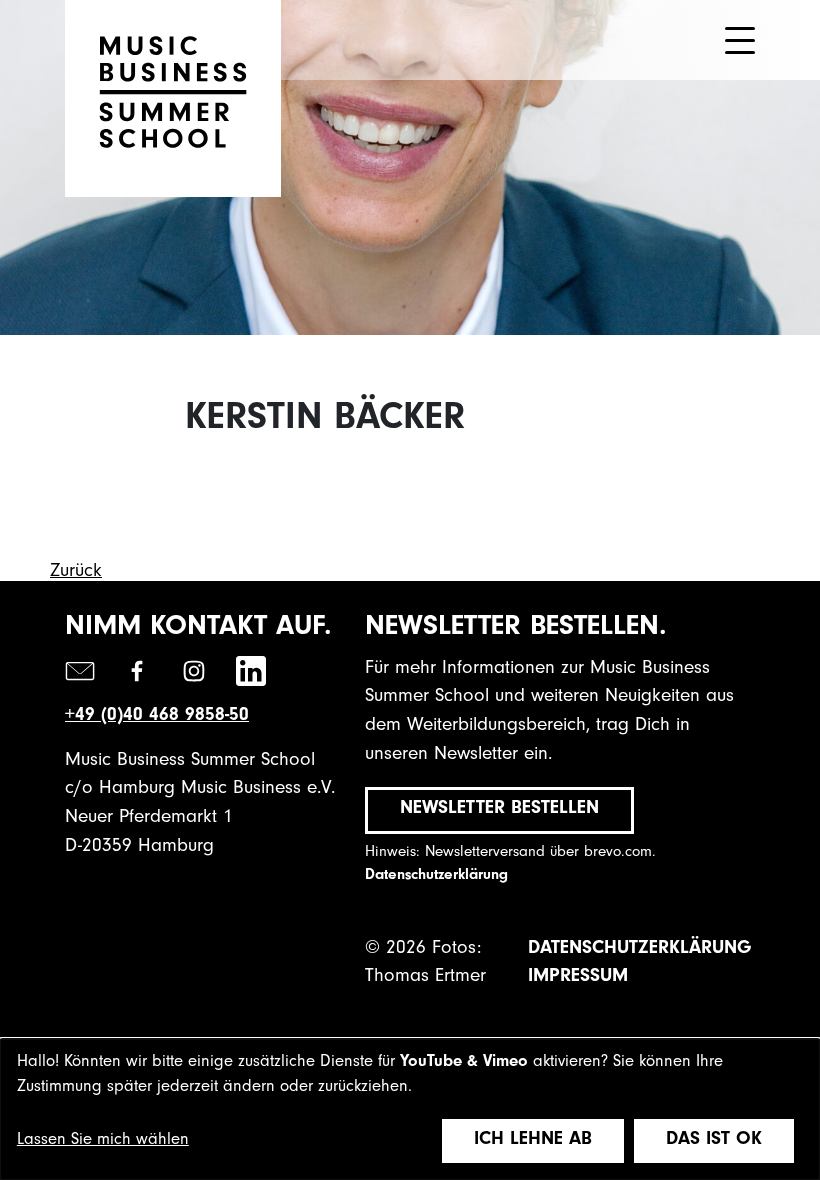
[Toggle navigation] (740, 40)
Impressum (578, 977)
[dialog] (410, 1109)
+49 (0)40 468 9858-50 (157, 716)
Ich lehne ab (533, 1140)
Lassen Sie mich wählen (103, 1141)
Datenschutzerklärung (436, 876)
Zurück (76, 572)
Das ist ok (714, 1140)
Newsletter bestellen (499, 809)
